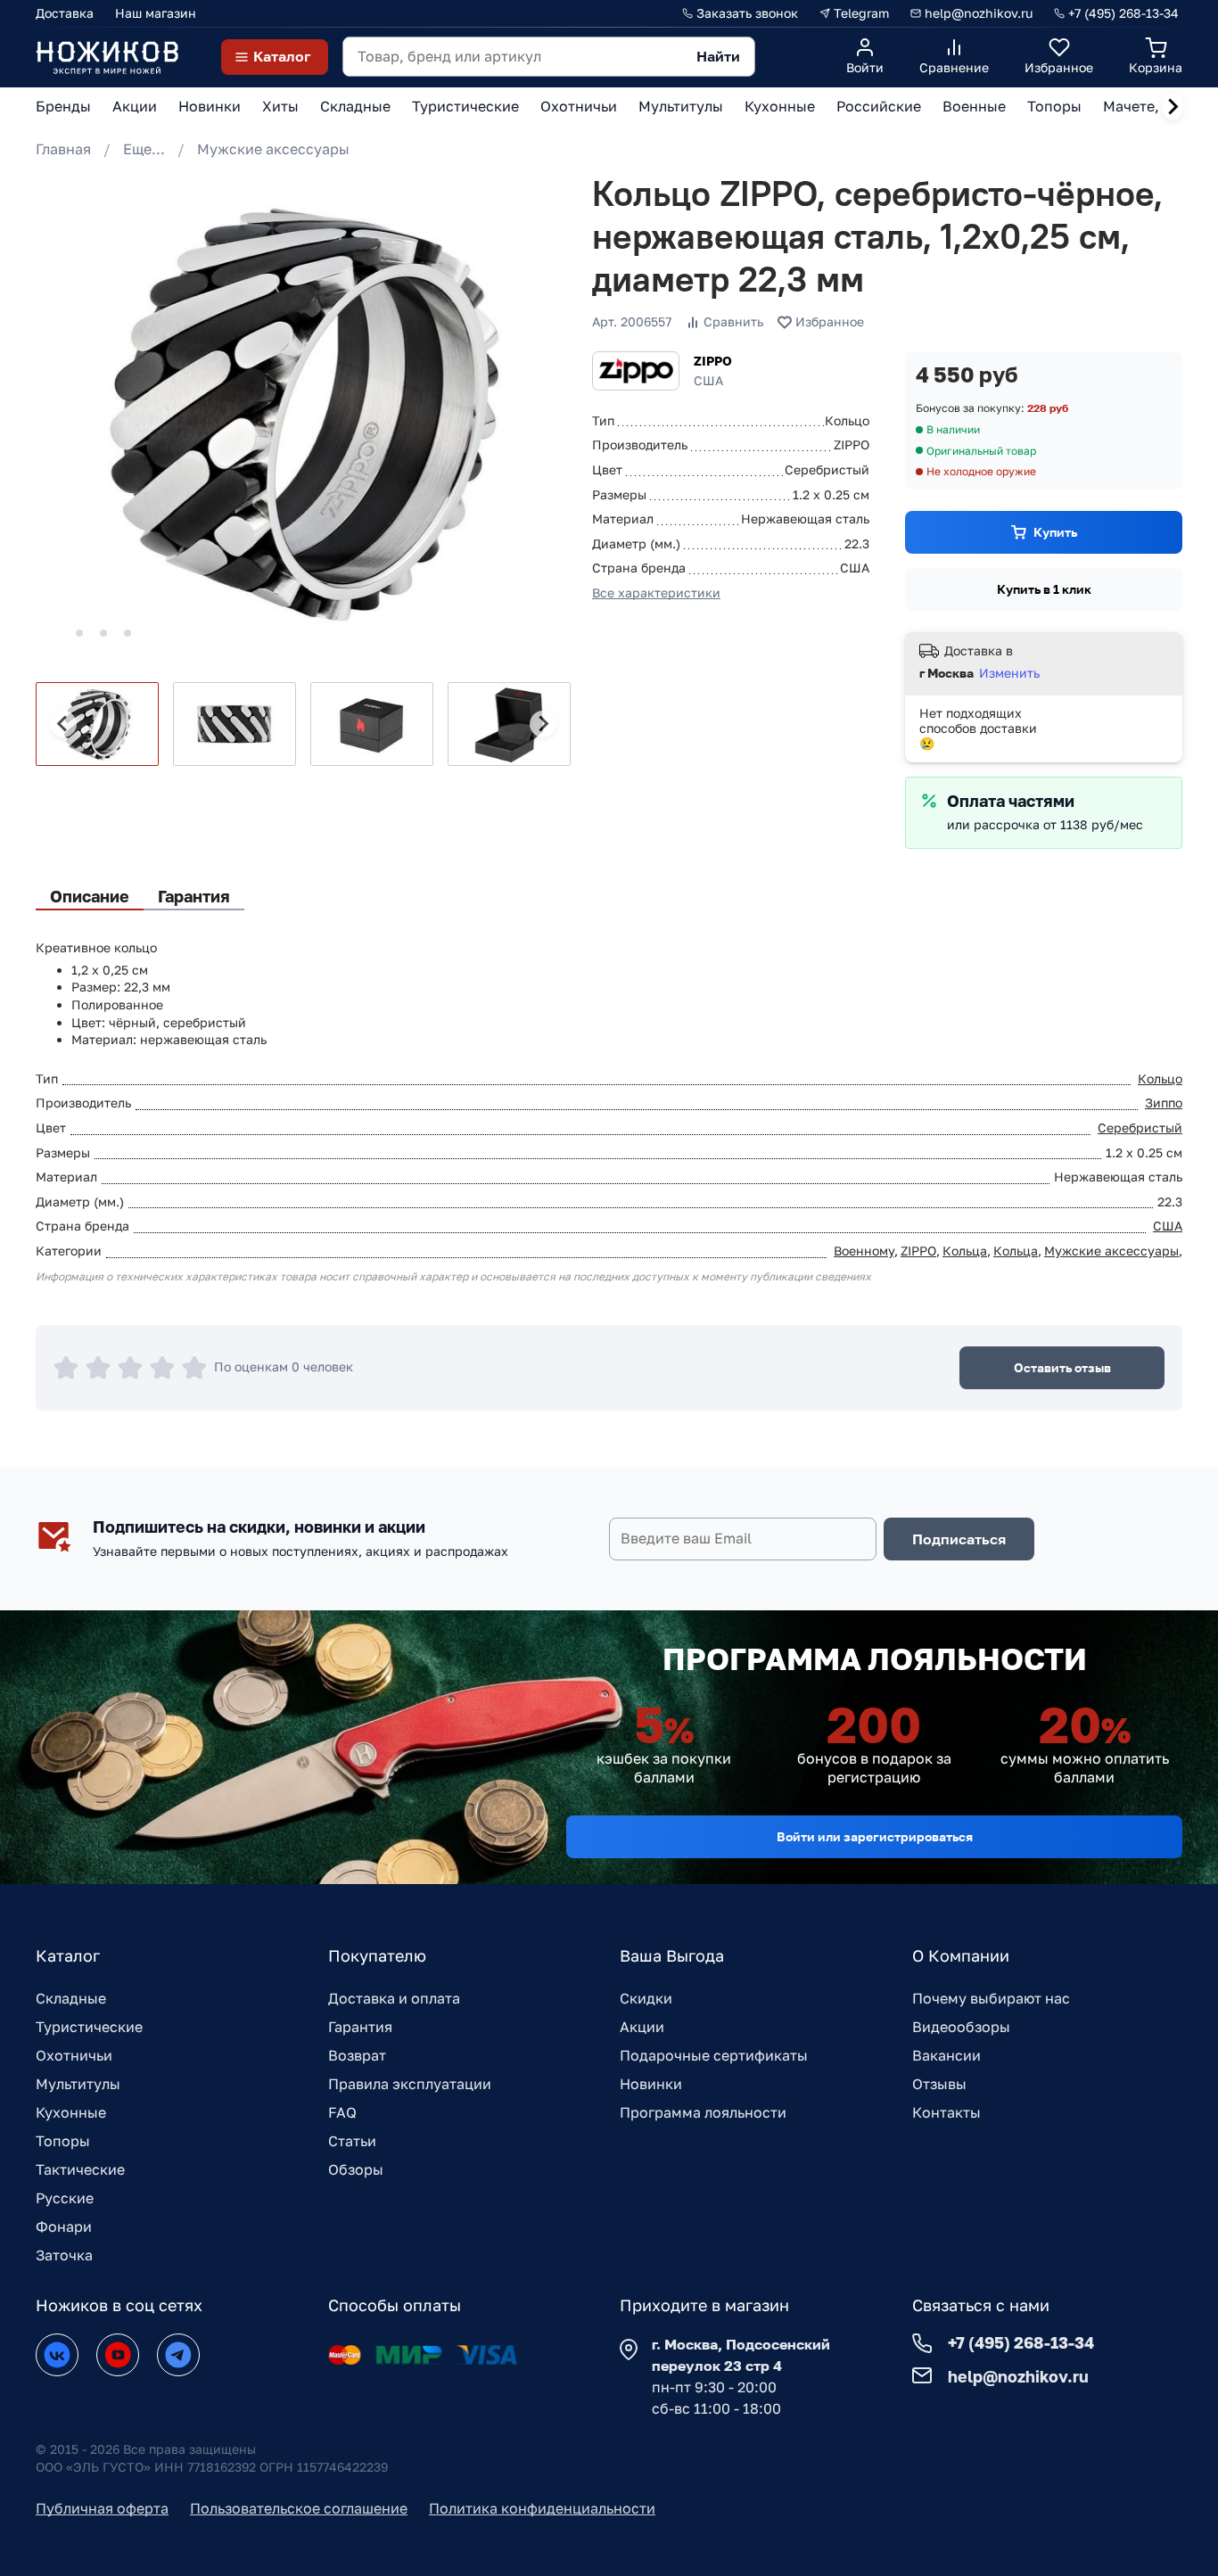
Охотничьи (74, 2055)
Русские (65, 2198)
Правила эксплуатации (410, 2084)
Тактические (80, 2169)
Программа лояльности (703, 2112)
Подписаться (959, 1539)
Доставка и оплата (394, 1998)
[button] (97, 724)
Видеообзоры (961, 2027)
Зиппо (1164, 1103)
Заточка (64, 2255)
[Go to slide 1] (55, 633)
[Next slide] (1173, 107)
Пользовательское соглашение (299, 2508)
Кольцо (1160, 1078)
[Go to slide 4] (128, 633)
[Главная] (107, 57)
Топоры (63, 2141)
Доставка (65, 13)
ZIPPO (713, 361)
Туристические (89, 2027)
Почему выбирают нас (991, 1998)
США (1168, 1226)
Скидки (646, 1998)
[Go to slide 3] (103, 633)
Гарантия (360, 2027)
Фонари (64, 2226)
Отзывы (939, 2084)
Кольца (965, 1251)
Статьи (352, 2141)
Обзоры (356, 2169)
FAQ (342, 2112)
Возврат (357, 2055)
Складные (71, 1998)
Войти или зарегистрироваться (875, 1836)
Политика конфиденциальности (542, 2508)
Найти (718, 56)
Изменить (1009, 673)
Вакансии (946, 2055)
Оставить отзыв (1062, 1367)
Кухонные (71, 2112)
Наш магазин (156, 13)
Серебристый (1140, 1128)
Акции (642, 2027)
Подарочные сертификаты (714, 2055)
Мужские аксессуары (273, 149)
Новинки (651, 2084)
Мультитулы (78, 2084)
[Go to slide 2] (79, 633)
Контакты (946, 2112)
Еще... (144, 149)
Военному (864, 1251)
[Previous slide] (63, 724)
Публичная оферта (102, 2508)
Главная (63, 149)
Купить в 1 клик (1044, 589)
